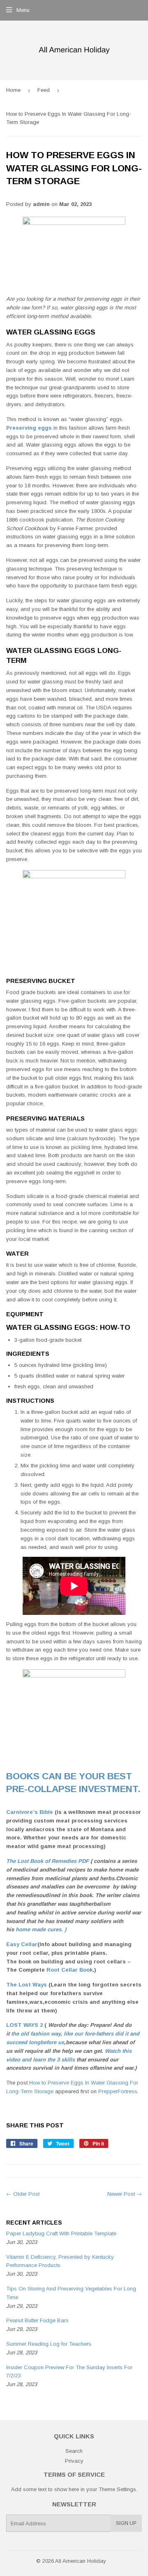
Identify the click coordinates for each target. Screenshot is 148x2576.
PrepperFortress (118, 2091)
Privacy (74, 2461)
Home (13, 90)
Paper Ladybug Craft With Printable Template (61, 2233)
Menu (23, 10)
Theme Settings (117, 2489)
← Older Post (23, 2194)
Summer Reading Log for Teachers (49, 2344)
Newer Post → (125, 2194)
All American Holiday (81, 2561)
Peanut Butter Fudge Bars (37, 2320)
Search (74, 2451)
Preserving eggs (29, 428)
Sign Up (126, 2523)
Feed (44, 90)
